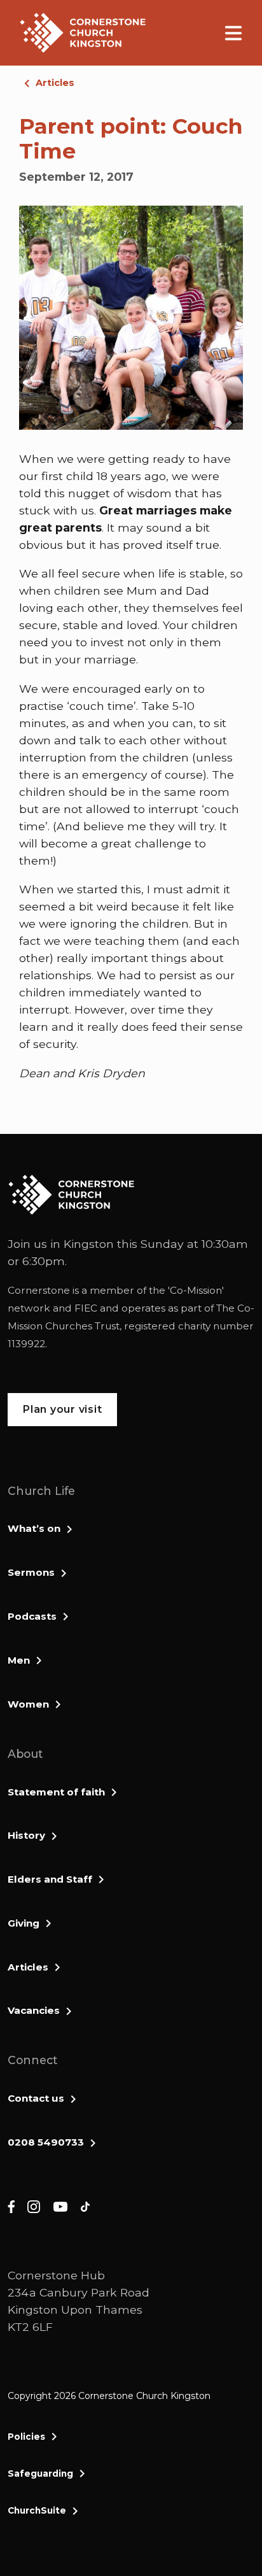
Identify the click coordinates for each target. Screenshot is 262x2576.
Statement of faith (56, 1792)
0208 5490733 (46, 2142)
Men (19, 1660)
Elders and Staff (50, 1879)
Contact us (36, 2098)
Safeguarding (40, 2473)
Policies (26, 2437)
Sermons (31, 1572)
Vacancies (34, 2010)
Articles (55, 83)
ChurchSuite (37, 2510)
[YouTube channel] (60, 2206)
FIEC (86, 1308)
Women (28, 1704)
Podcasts (32, 1616)
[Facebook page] (11, 2206)
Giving (24, 1923)
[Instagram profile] (34, 2206)
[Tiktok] (85, 2206)
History (26, 1835)
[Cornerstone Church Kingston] (83, 33)
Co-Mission (196, 1290)
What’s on (34, 1528)
